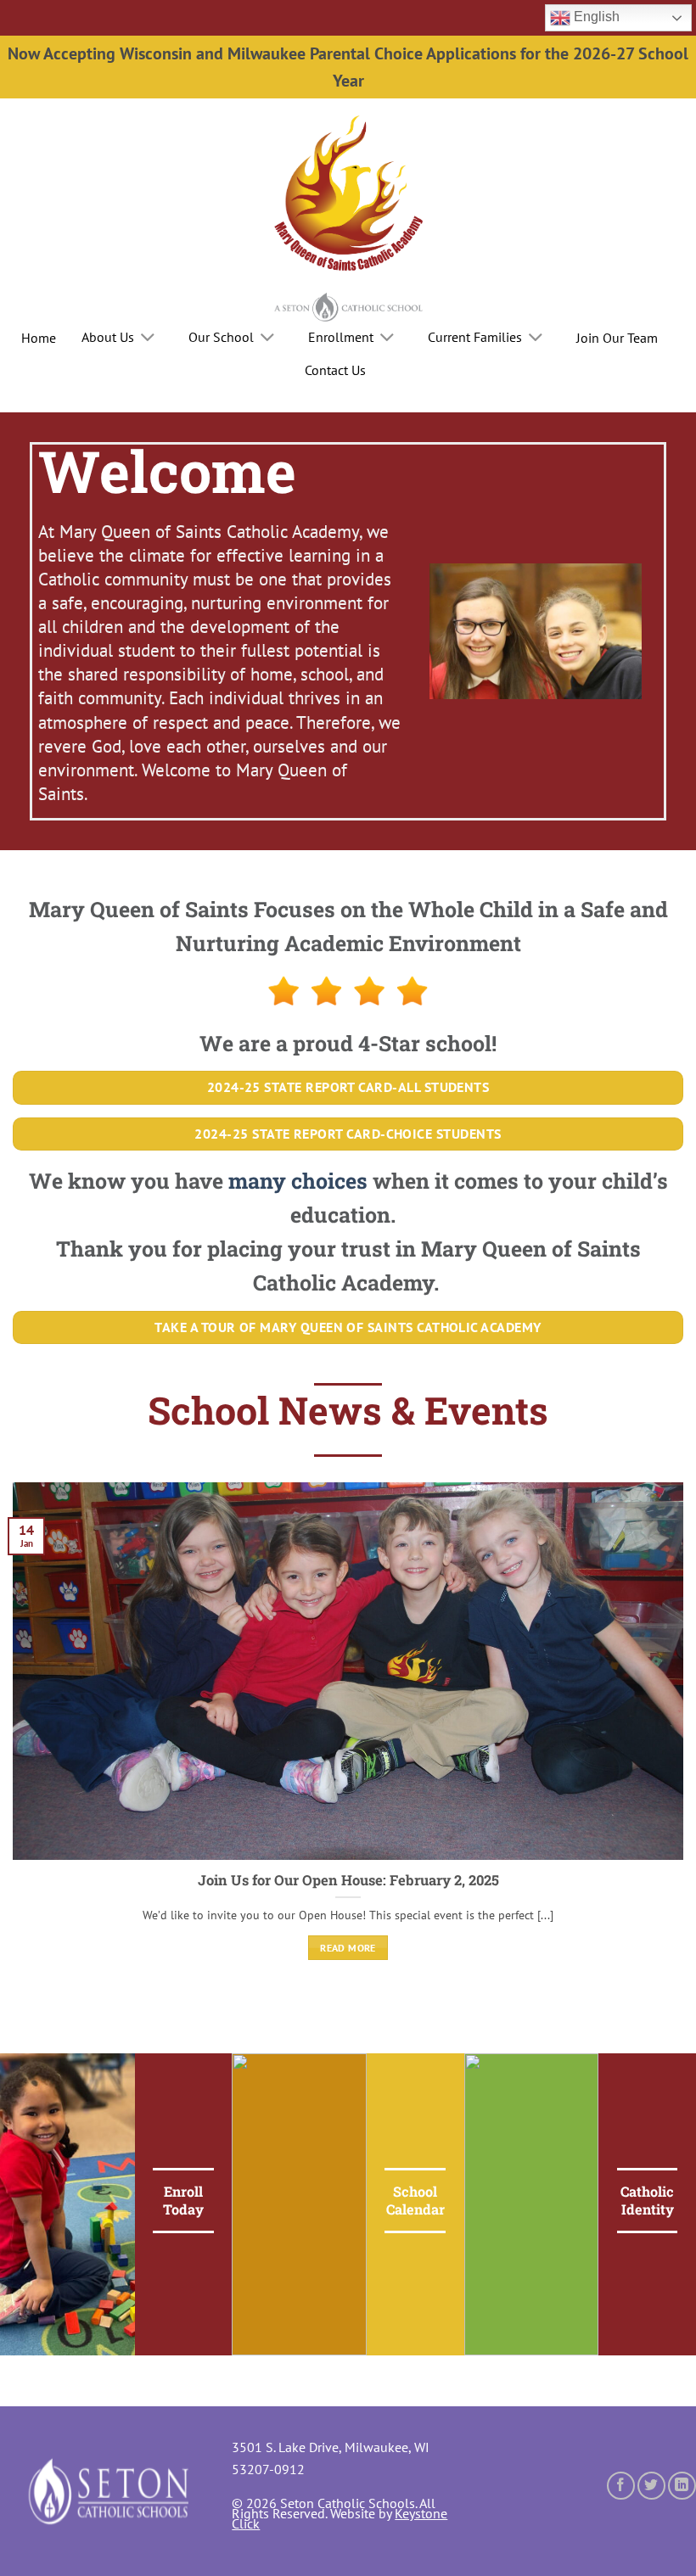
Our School (221, 337)
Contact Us (335, 370)
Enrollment (341, 337)
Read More (348, 1948)
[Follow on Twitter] (651, 2486)
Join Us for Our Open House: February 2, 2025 (348, 1880)
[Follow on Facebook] (621, 2486)
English (595, 17)
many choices (298, 1181)
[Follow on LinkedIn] (682, 2486)
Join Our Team (617, 338)
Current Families (475, 337)
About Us (108, 337)
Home (39, 338)
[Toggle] (148, 339)
